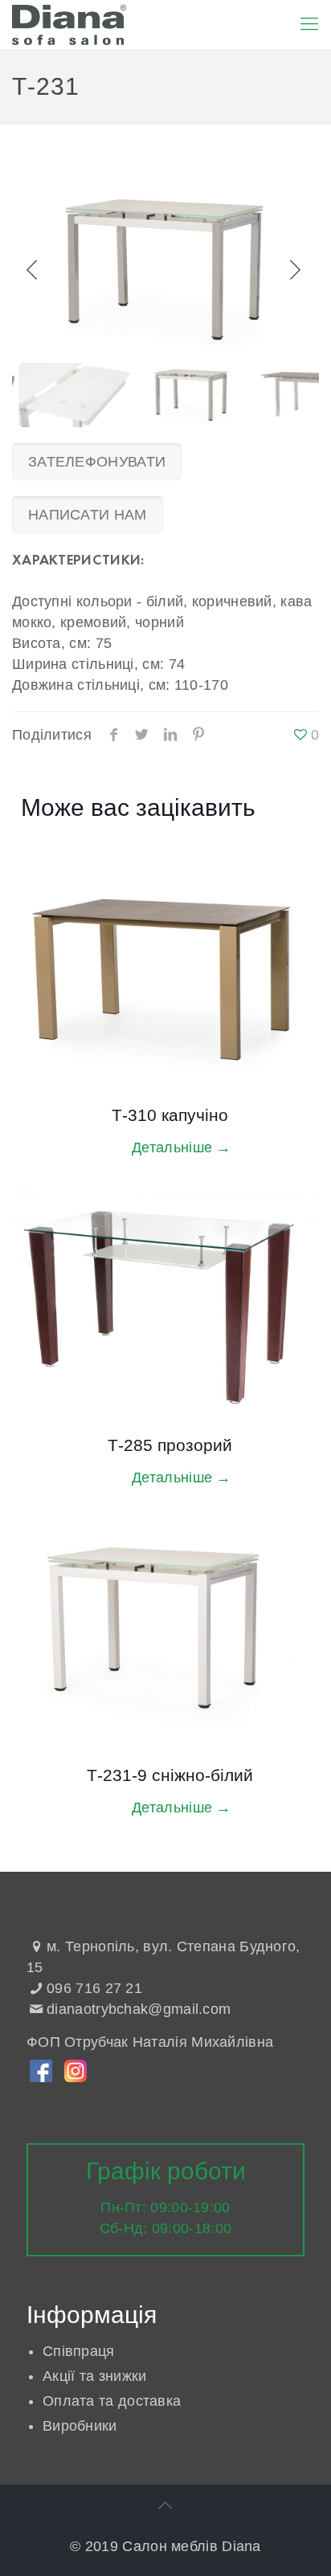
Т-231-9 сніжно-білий (170, 1775)
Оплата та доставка (112, 2401)
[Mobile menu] (309, 24)
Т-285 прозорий (170, 1445)
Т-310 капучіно (170, 1115)
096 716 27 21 (94, 1988)
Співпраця (79, 2351)
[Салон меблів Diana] (69, 24)
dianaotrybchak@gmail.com (139, 2009)
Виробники (80, 2426)
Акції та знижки (95, 2376)
